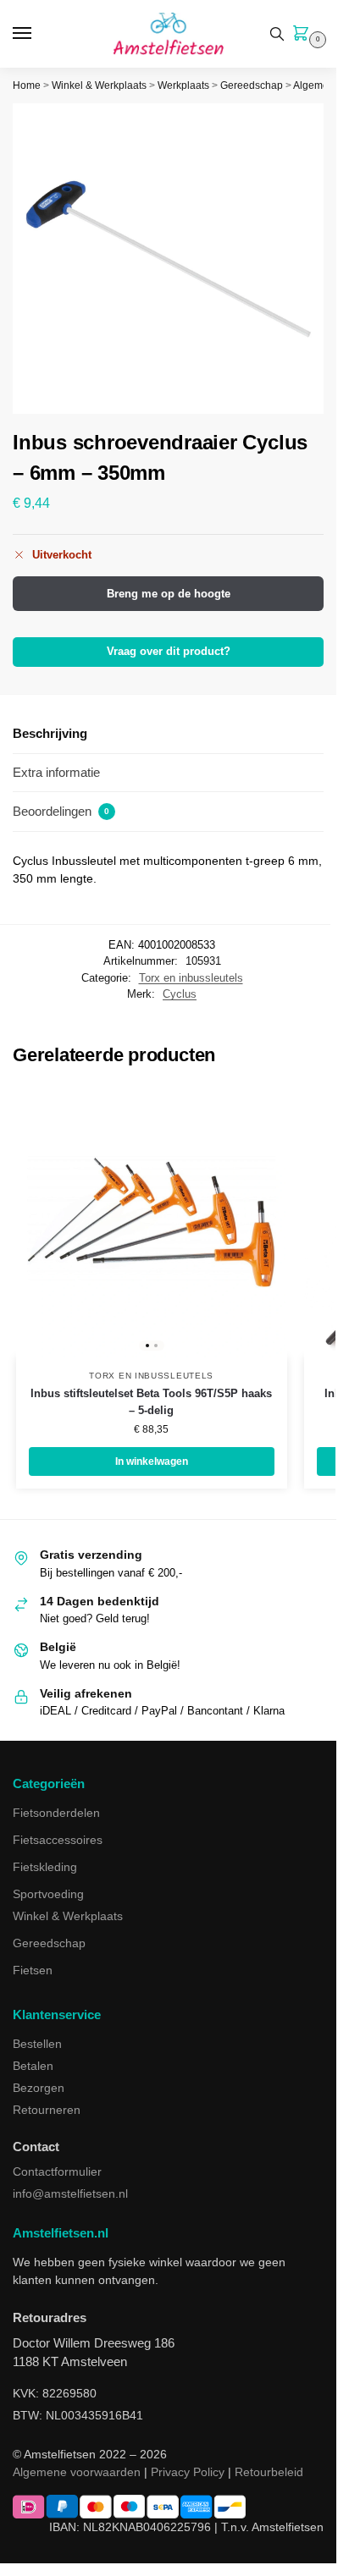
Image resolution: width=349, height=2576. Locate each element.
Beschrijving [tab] (50, 733)
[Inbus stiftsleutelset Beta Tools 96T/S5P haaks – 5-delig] (152, 1222)
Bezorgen (39, 2088)
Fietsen (33, 1970)
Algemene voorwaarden (77, 2472)
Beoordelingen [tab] (61, 811)
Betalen (33, 2066)
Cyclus (180, 994)
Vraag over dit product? (169, 652)
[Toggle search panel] (277, 34)
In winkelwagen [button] (152, 1461)
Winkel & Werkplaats (99, 85)
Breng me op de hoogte (169, 594)
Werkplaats (183, 85)
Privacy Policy (188, 2472)
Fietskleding (45, 1867)
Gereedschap (252, 85)
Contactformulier (57, 2171)
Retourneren (47, 2110)
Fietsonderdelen (56, 1813)
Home (27, 85)
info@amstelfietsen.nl (70, 2193)
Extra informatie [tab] (56, 772)
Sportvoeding (48, 1894)
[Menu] (38, 34)
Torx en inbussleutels (191, 978)
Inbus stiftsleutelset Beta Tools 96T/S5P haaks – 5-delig (151, 1402)
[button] (304, 35)
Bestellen (37, 2044)
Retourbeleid (269, 2472)
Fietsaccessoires (58, 1840)
